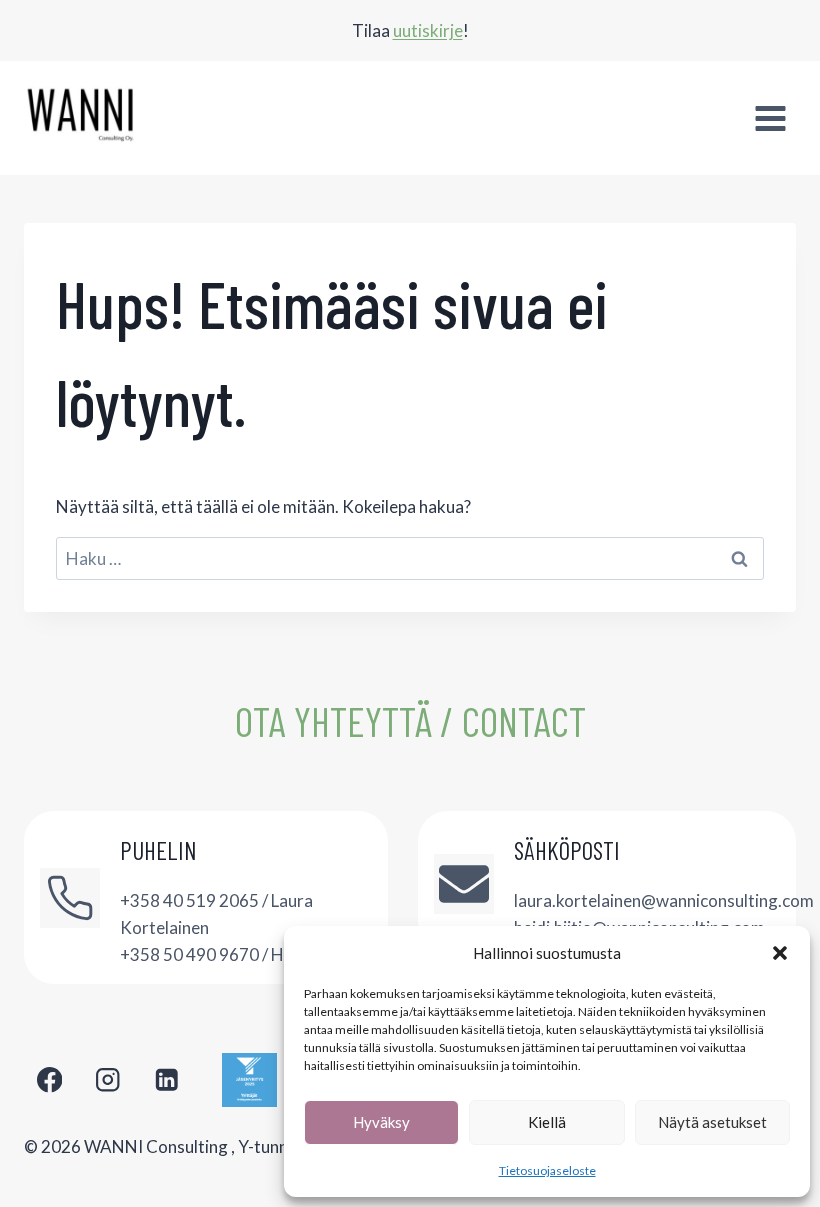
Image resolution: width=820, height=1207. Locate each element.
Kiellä (547, 1122)
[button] (780, 953)
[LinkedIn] (166, 1080)
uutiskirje (428, 30)
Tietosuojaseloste (547, 1170)
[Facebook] (49, 1080)
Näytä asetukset (712, 1122)
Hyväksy (381, 1122)
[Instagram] (108, 1080)
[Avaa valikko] (770, 118)
